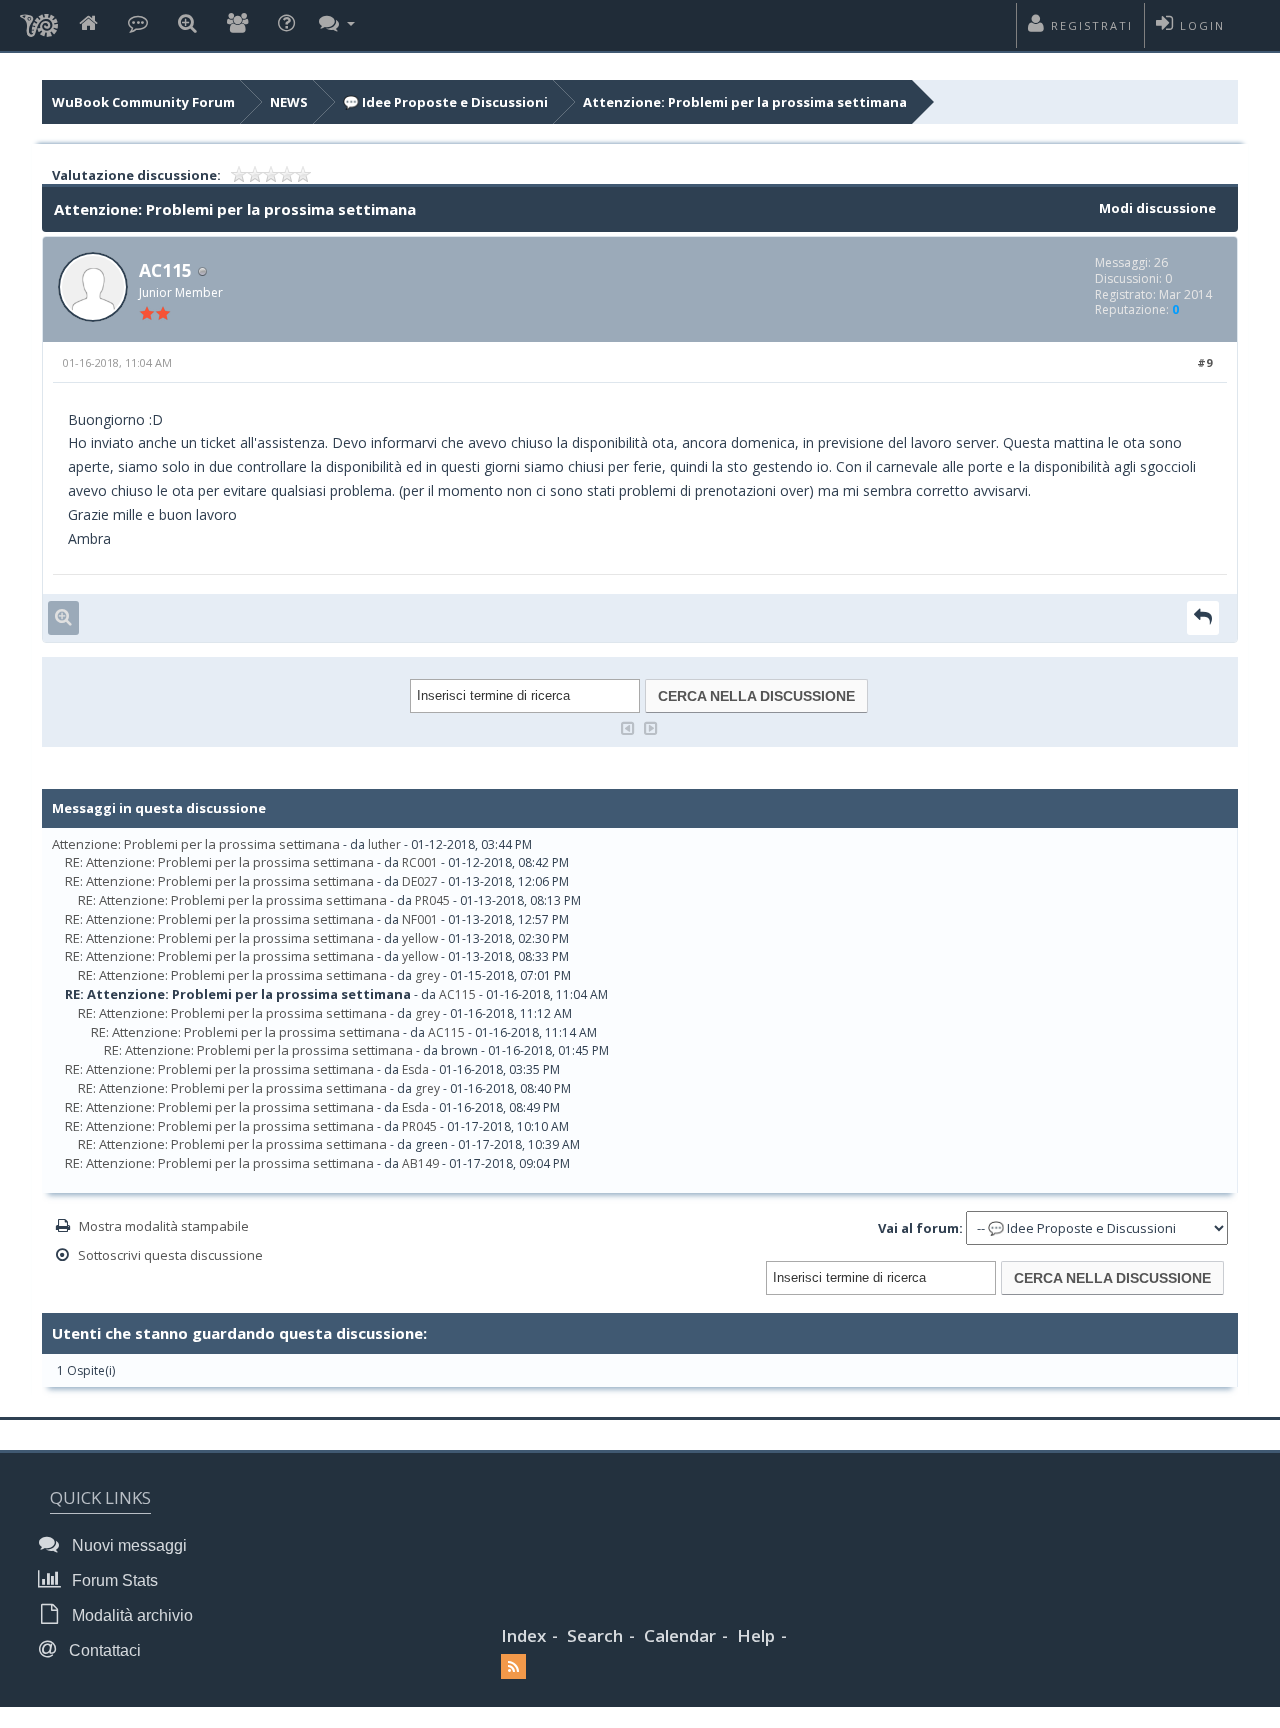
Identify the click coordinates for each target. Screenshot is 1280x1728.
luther (384, 844)
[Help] (286, 24)
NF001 (420, 919)
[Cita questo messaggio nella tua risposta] (1203, 617)
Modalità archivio (130, 1615)
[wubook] (39, 20)
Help (756, 1635)
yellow (420, 938)
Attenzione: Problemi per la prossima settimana (745, 102)
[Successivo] (651, 726)
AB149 (420, 1163)
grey (427, 975)
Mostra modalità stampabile (164, 1226)
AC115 (165, 270)
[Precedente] (628, 726)
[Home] (88, 24)
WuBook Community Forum (143, 102)
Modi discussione (1157, 208)
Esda (415, 1069)
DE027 (420, 881)
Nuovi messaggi (127, 1545)
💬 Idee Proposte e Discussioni (445, 102)
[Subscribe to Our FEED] (513, 1667)
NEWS (289, 102)
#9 (1204, 362)
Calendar (680, 1635)
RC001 (420, 862)
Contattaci (103, 1650)
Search (595, 1635)
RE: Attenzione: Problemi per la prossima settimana (219, 862)
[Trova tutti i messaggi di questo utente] (63, 617)
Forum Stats (113, 1580)
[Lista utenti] (237, 24)
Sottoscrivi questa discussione (170, 1255)
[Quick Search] (187, 24)
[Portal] (138, 24)
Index (523, 1635)
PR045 (432, 900)
